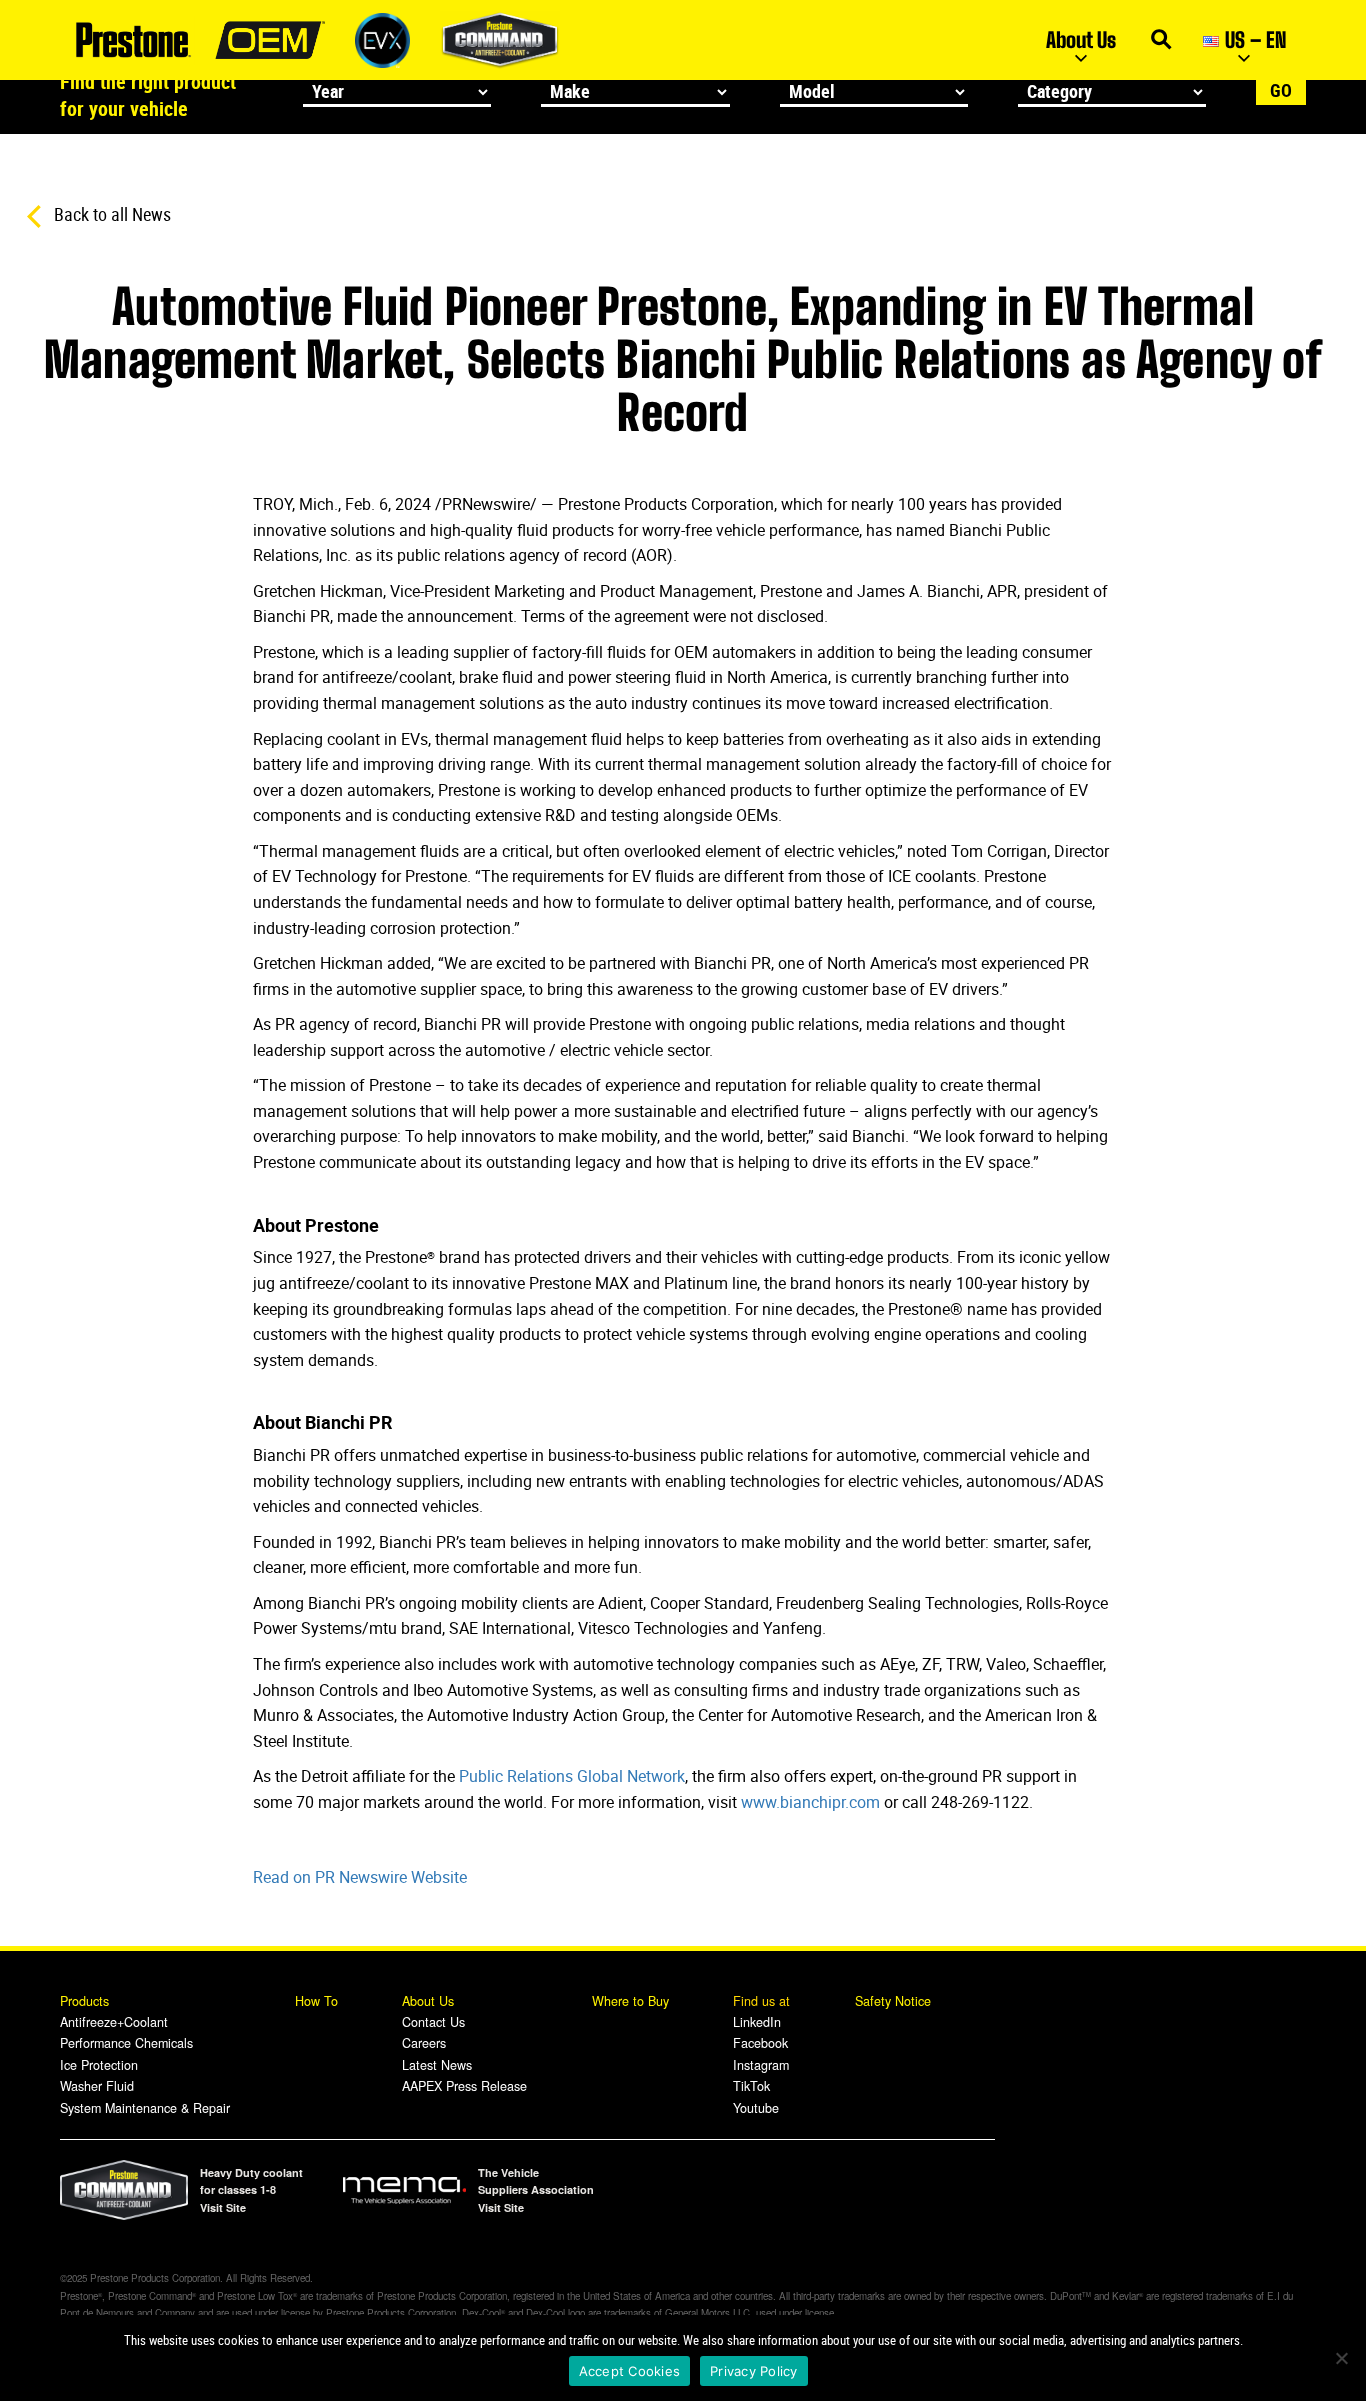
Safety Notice (893, 2001)
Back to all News (110, 214)
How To (316, 2001)
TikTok (751, 2086)
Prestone (132, 40)
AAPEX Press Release (464, 2086)
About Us (1081, 39)
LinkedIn (757, 2022)
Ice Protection (99, 2065)
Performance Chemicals (126, 2043)
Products (86, 2001)
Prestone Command (500, 40)
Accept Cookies (630, 2371)
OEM (270, 40)
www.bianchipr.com (810, 1802)
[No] (1341, 2358)
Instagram (761, 2065)
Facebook (760, 2043)
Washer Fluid (97, 2086)
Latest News (437, 2065)
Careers (424, 2043)
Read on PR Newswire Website (360, 1877)
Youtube (756, 2108)
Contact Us (433, 2022)
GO (1281, 90)
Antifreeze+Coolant (114, 2022)
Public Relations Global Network (572, 1776)
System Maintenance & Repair (145, 2108)
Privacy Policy (754, 2371)
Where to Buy (630, 2001)
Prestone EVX (382, 40)
